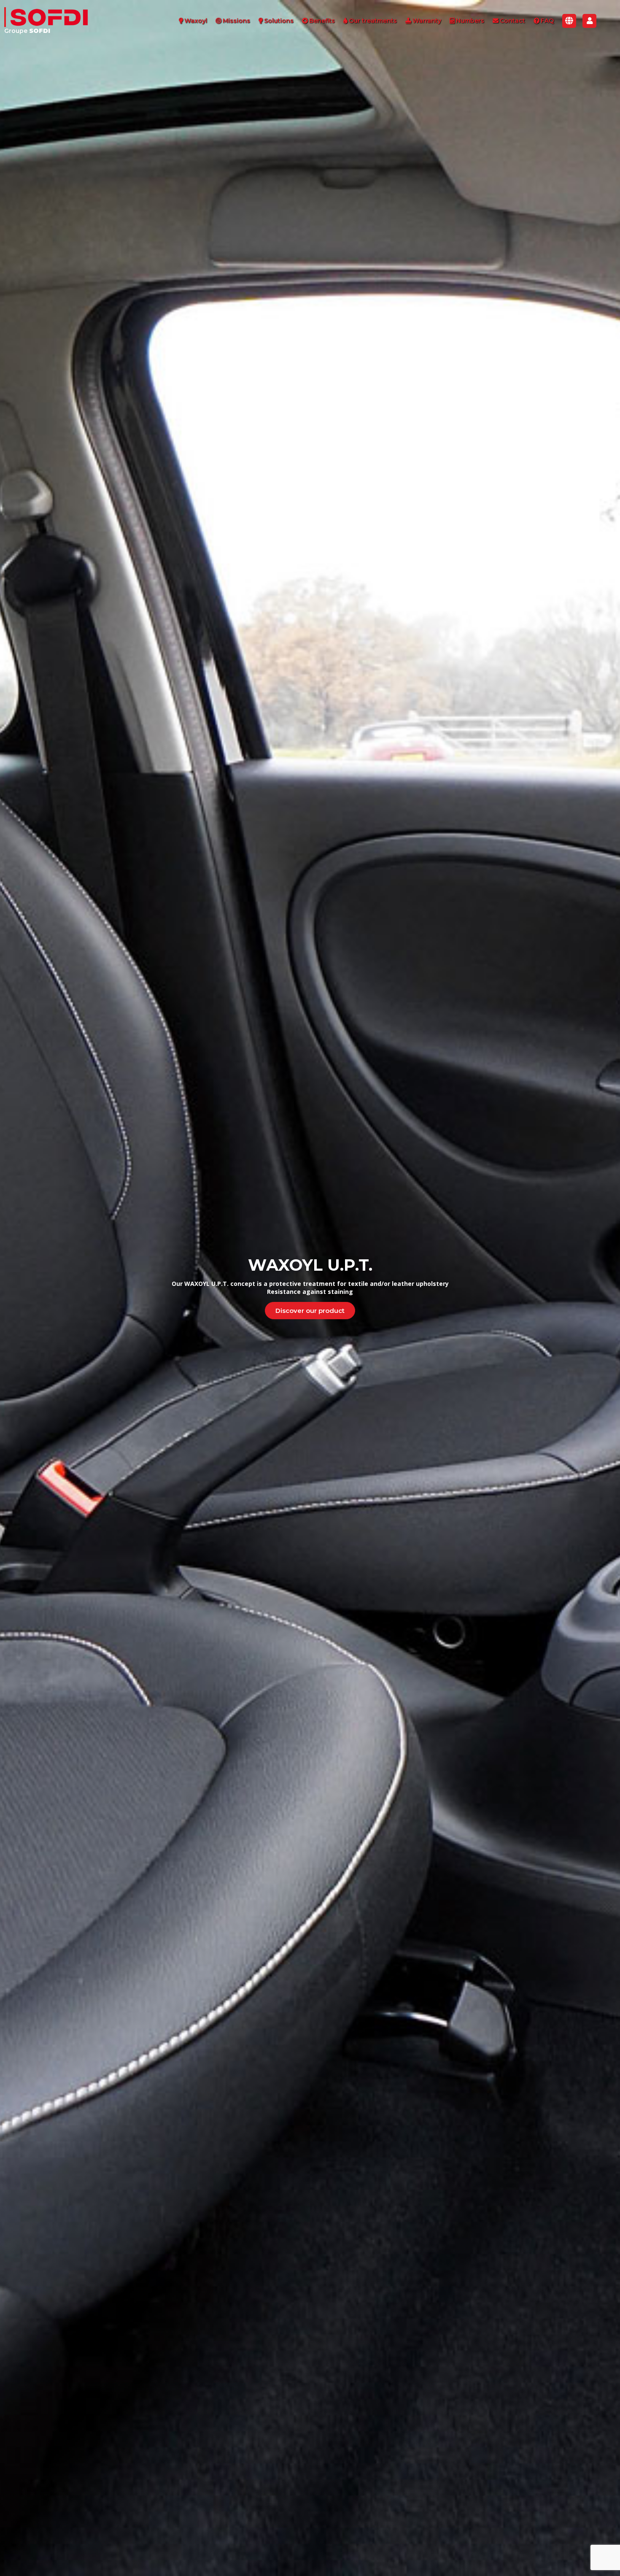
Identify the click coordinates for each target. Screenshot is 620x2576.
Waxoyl (196, 21)
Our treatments (373, 21)
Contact (512, 21)
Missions (236, 21)
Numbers (470, 21)
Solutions (279, 21)
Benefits (322, 21)
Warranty (427, 21)
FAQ (547, 21)
